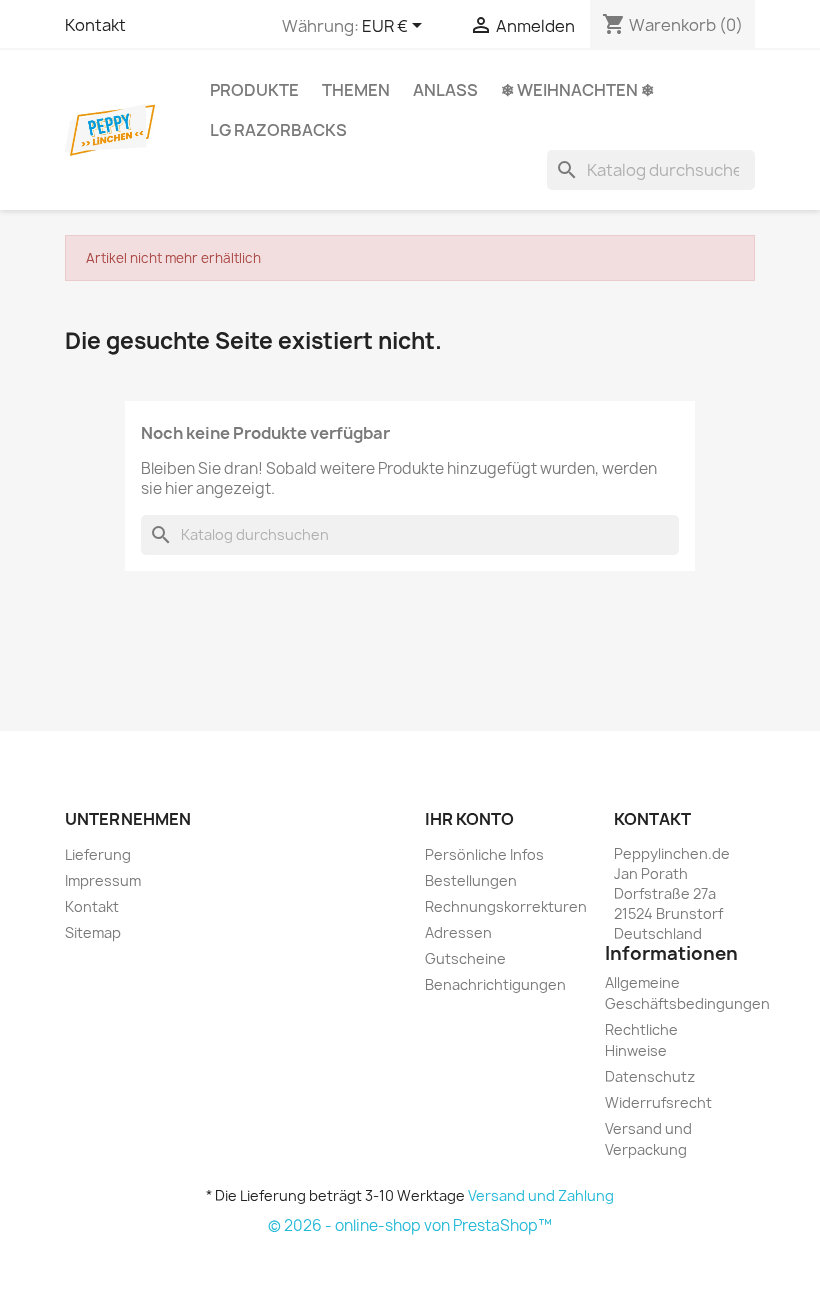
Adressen (458, 932)
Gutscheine (465, 958)
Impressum (103, 880)
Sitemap (93, 932)
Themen (356, 90)
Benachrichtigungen (495, 984)
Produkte (254, 90)
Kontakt (95, 25)
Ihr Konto (469, 819)
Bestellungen (471, 880)
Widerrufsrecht (658, 1102)
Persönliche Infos (484, 854)
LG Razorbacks (278, 130)
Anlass (445, 90)
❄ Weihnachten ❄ (577, 90)
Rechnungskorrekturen (506, 906)
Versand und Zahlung (541, 1195)
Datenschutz (650, 1076)
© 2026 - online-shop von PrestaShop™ (410, 1225)
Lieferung (98, 854)
